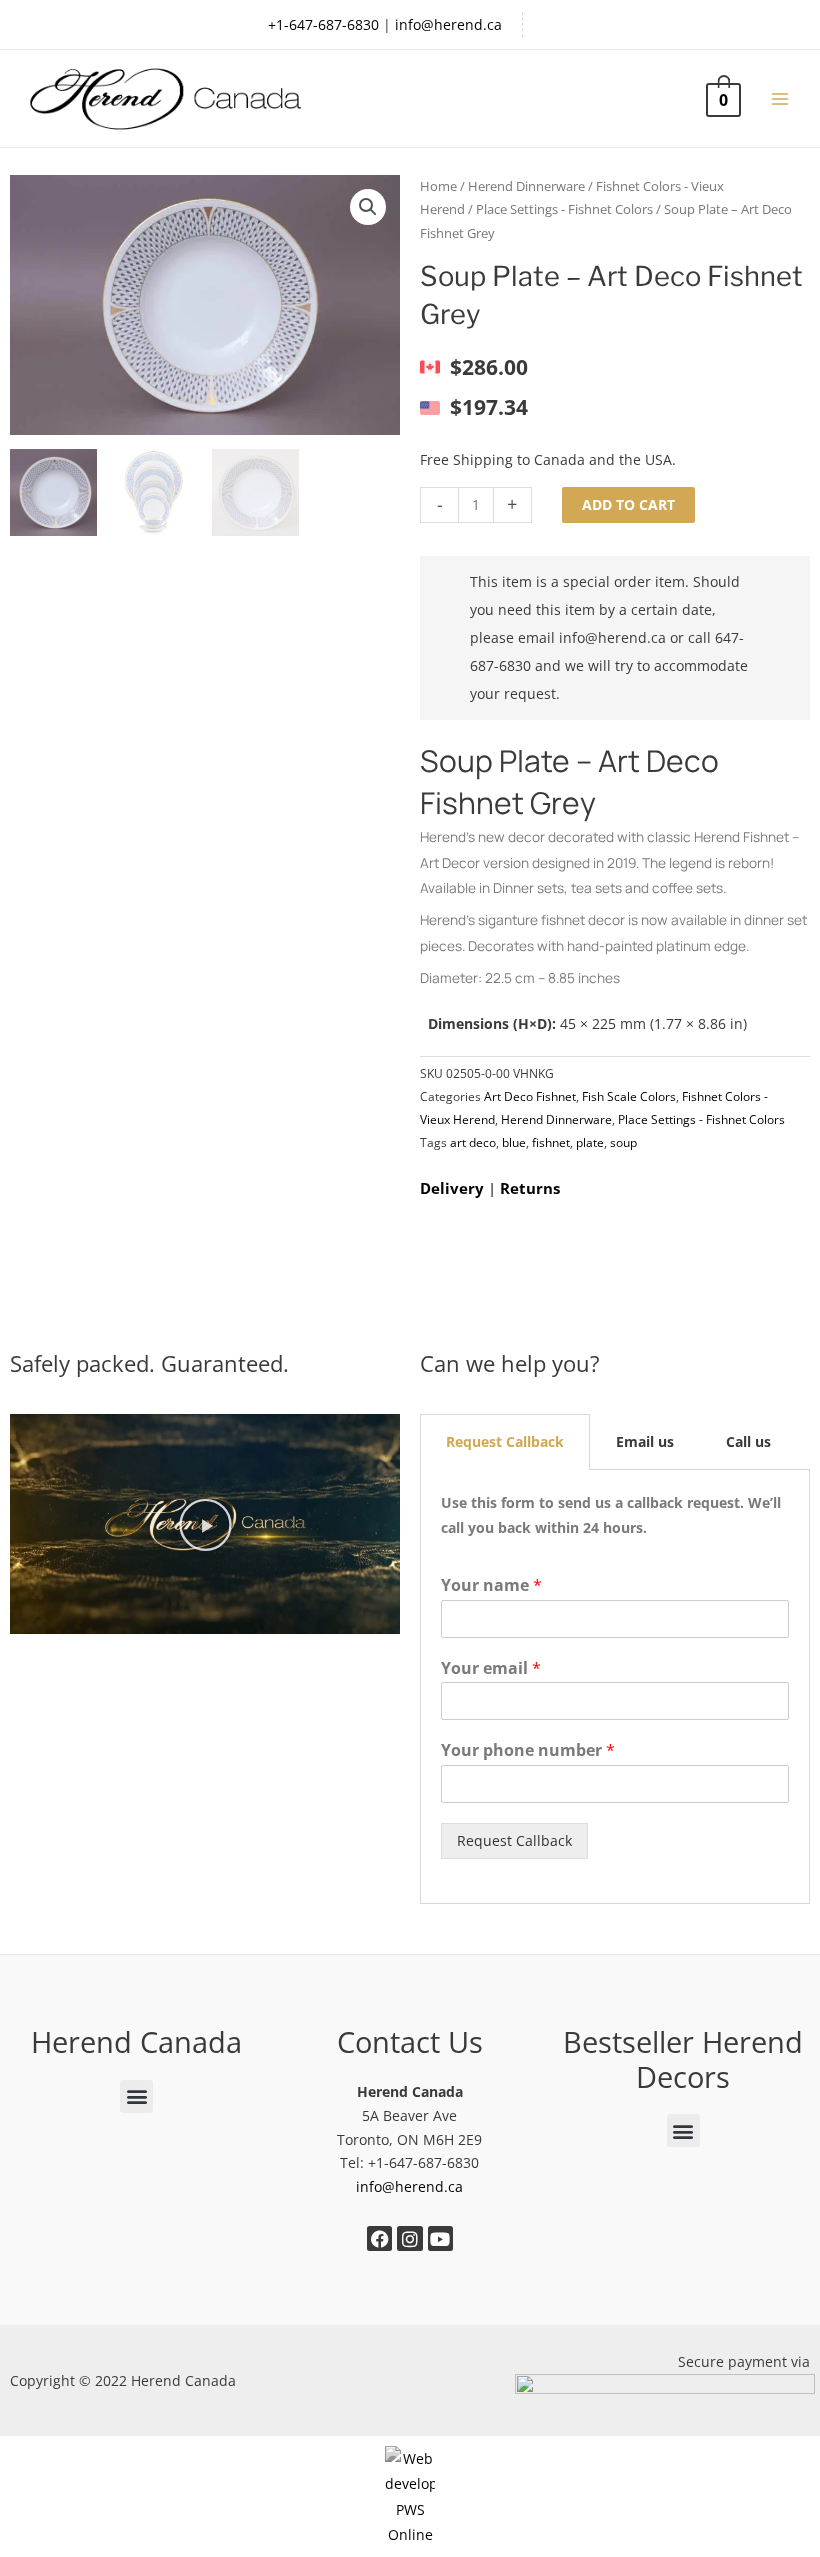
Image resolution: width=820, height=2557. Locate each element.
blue (514, 1142)
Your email (491, 1668)
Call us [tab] (748, 1441)
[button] (368, 207)
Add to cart (628, 504)
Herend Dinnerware (526, 186)
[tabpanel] (615, 1687)
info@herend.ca (448, 24)
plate (590, 1142)
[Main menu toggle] (780, 98)
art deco (473, 1142)
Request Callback (514, 1840)
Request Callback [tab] (505, 1441)
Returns (530, 1188)
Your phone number (528, 1750)
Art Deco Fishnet (530, 1096)
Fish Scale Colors (629, 1096)
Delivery (452, 1188)
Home (438, 186)
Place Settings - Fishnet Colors (564, 209)
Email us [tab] (645, 1441)
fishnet (551, 1142)
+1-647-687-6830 (323, 24)
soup (623, 1142)
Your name (491, 1585)
